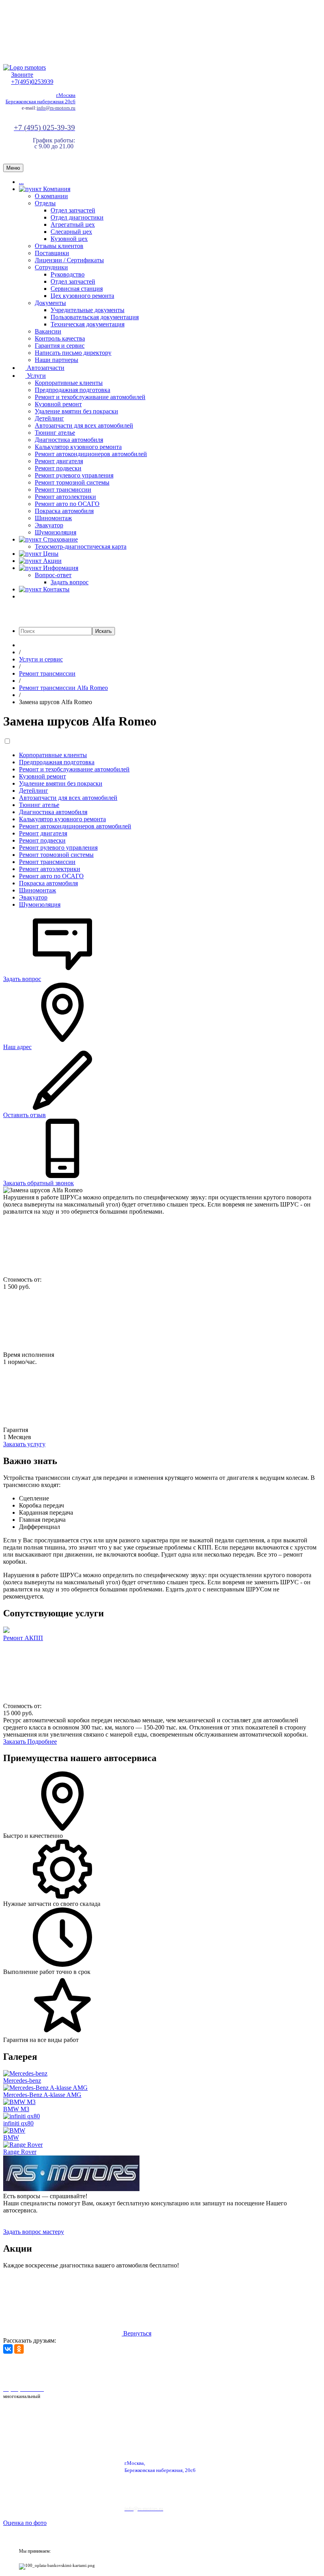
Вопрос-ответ (53, 575)
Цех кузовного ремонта (82, 296)
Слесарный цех (71, 232)
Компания (56, 189)
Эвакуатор (49, 525)
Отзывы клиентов (59, 246)
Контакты (56, 589)
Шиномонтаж (53, 518)
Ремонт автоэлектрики (65, 497)
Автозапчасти (45, 368)
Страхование (60, 539)
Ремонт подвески (58, 468)
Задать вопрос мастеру (34, 2232)
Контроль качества (60, 338)
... (21, 182)
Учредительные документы (88, 310)
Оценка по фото (25, 2523)
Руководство (68, 274)
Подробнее (42, 1742)
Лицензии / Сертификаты (69, 260)
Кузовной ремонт (58, 404)
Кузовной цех (69, 239)
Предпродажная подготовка (73, 390)
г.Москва (66, 95)
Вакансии (48, 331)
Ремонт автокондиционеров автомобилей (91, 454)
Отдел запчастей (73, 210)
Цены (50, 554)
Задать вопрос (70, 582)
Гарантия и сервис (60, 346)
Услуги (36, 376)
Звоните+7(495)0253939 (32, 78)
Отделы (45, 203)
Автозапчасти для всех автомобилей (84, 425)
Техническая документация (88, 324)
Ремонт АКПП (23, 1638)
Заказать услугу (24, 1444)
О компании (51, 196)
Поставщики (52, 253)
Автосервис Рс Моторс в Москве (224, 2369)
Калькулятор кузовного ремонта (78, 447)
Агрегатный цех (73, 224)
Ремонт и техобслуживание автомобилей (90, 397)
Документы (50, 303)
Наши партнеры (57, 360)
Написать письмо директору (73, 353)
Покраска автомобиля (64, 511)
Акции (52, 561)
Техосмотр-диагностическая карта (81, 546)
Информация (60, 568)
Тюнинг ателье (55, 433)
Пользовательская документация (95, 317)
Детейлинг (49, 418)
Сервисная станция (77, 289)
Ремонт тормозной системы (72, 482)
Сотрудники (51, 267)
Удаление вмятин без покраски (76, 411)
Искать (104, 631)
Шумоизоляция (56, 532)
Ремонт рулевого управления (74, 475)
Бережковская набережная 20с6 (40, 101)
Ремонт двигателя (59, 461)
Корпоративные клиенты (69, 383)
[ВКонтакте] (8, 2349)
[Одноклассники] (19, 2349)
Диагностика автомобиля (69, 440)
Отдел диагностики (77, 217)
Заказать (15, 1742)
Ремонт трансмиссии (63, 490)
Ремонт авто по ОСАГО (67, 504)
